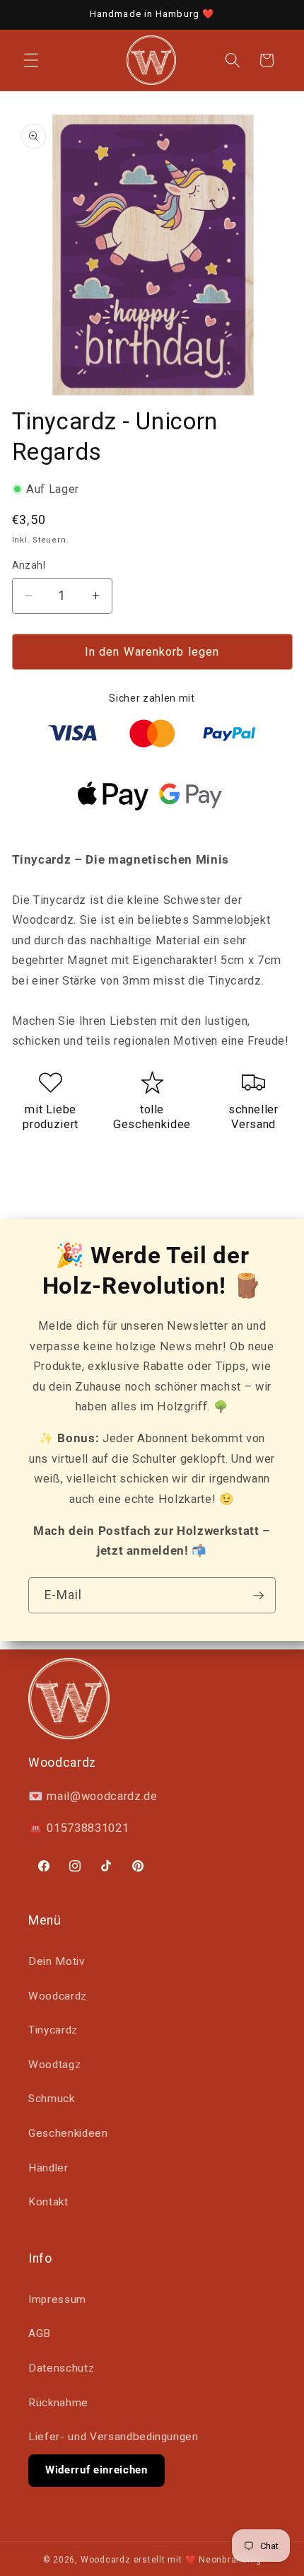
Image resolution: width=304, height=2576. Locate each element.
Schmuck (52, 2099)
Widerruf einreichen (97, 2470)
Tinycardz (53, 2030)
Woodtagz (54, 2065)
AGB (40, 2333)
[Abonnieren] (258, 1596)
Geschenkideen (68, 2133)
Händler (48, 2168)
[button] (31, 60)
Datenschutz (61, 2368)
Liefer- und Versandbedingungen (113, 2437)
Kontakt (48, 2202)
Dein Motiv (57, 1961)
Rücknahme (58, 2403)
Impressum (57, 2299)
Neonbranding (230, 2560)
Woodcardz (58, 1996)
